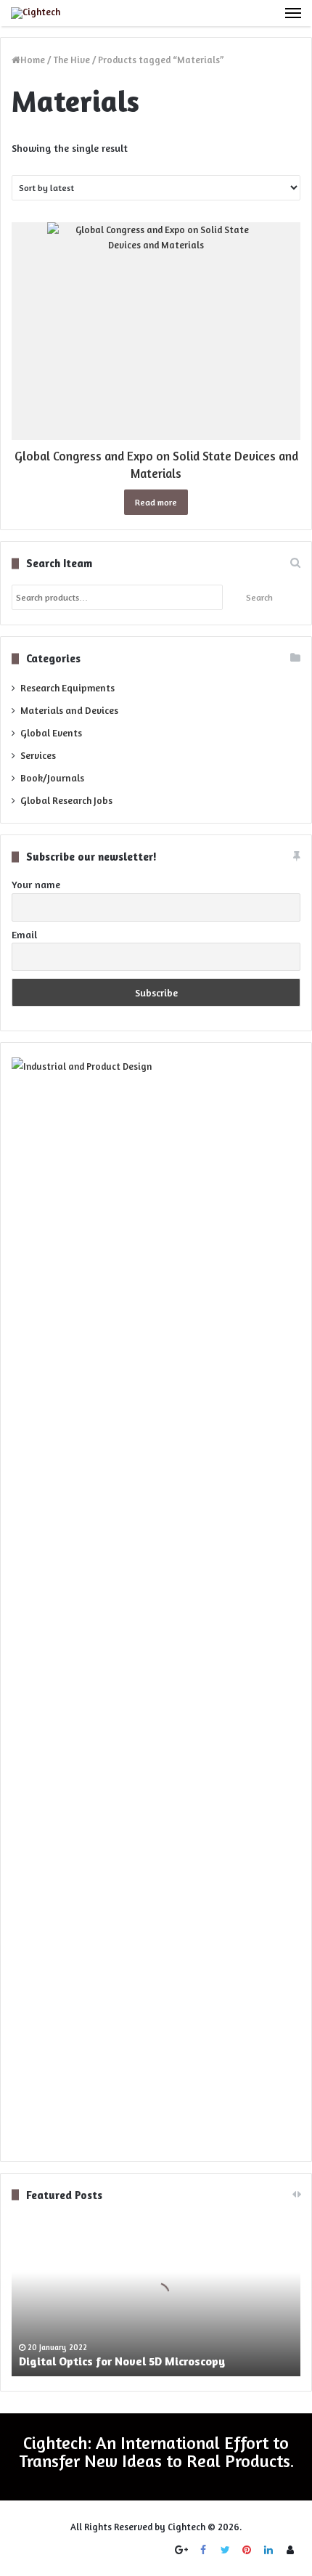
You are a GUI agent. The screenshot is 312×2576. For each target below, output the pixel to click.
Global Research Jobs (66, 800)
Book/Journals (52, 778)
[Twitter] (225, 2550)
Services (38, 755)
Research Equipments (67, 688)
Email (24, 934)
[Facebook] (203, 2550)
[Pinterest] (247, 2550)
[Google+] (181, 2550)
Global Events (51, 733)
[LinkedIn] (268, 2550)
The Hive (71, 60)
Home (33, 60)
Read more (156, 502)
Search (259, 597)
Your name (36, 884)
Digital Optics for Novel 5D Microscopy (122, 2361)
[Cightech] (36, 13)
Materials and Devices (69, 710)
